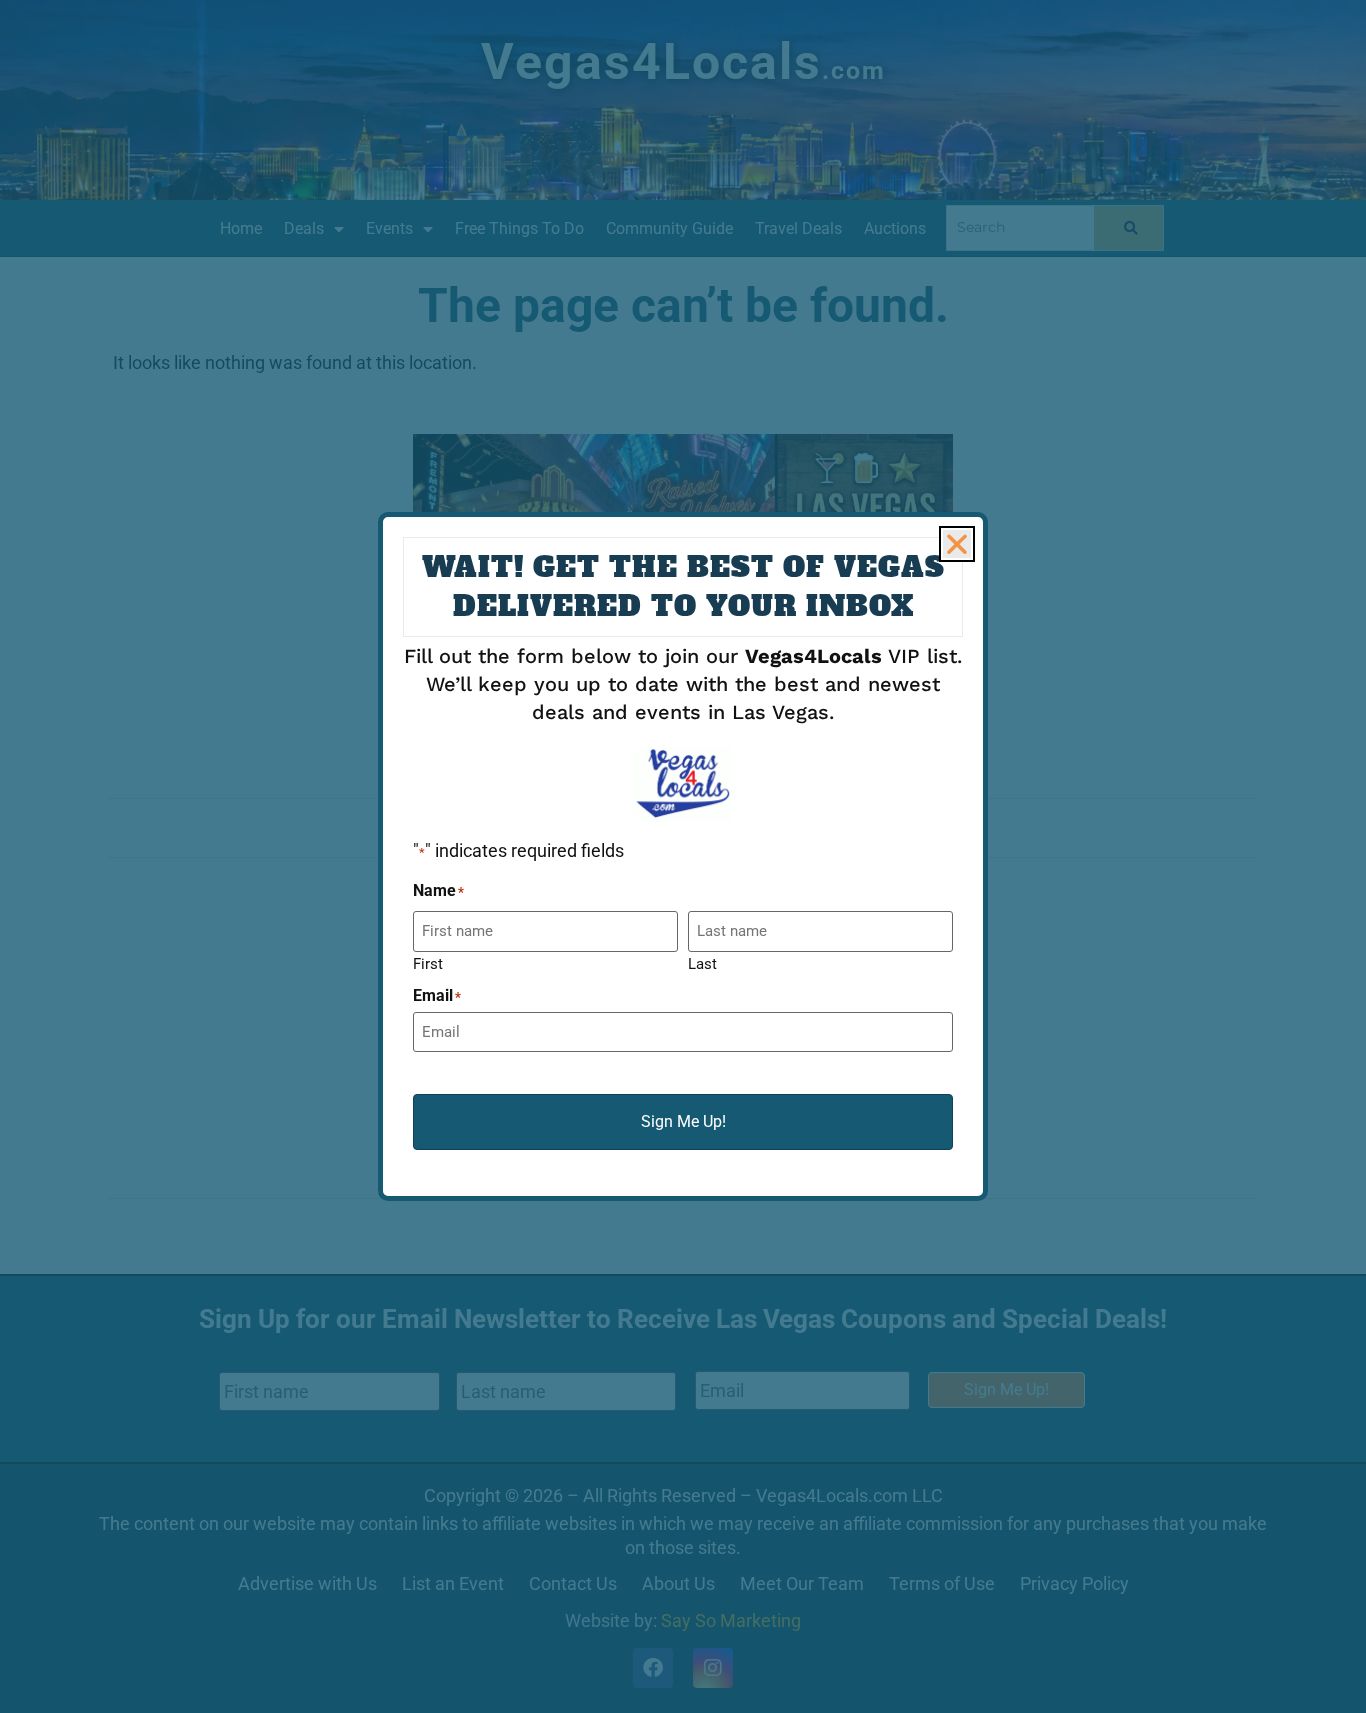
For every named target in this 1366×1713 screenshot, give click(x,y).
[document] (683, 856)
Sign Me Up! (683, 1121)
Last (702, 963)
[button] (957, 544)
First (428, 963)
